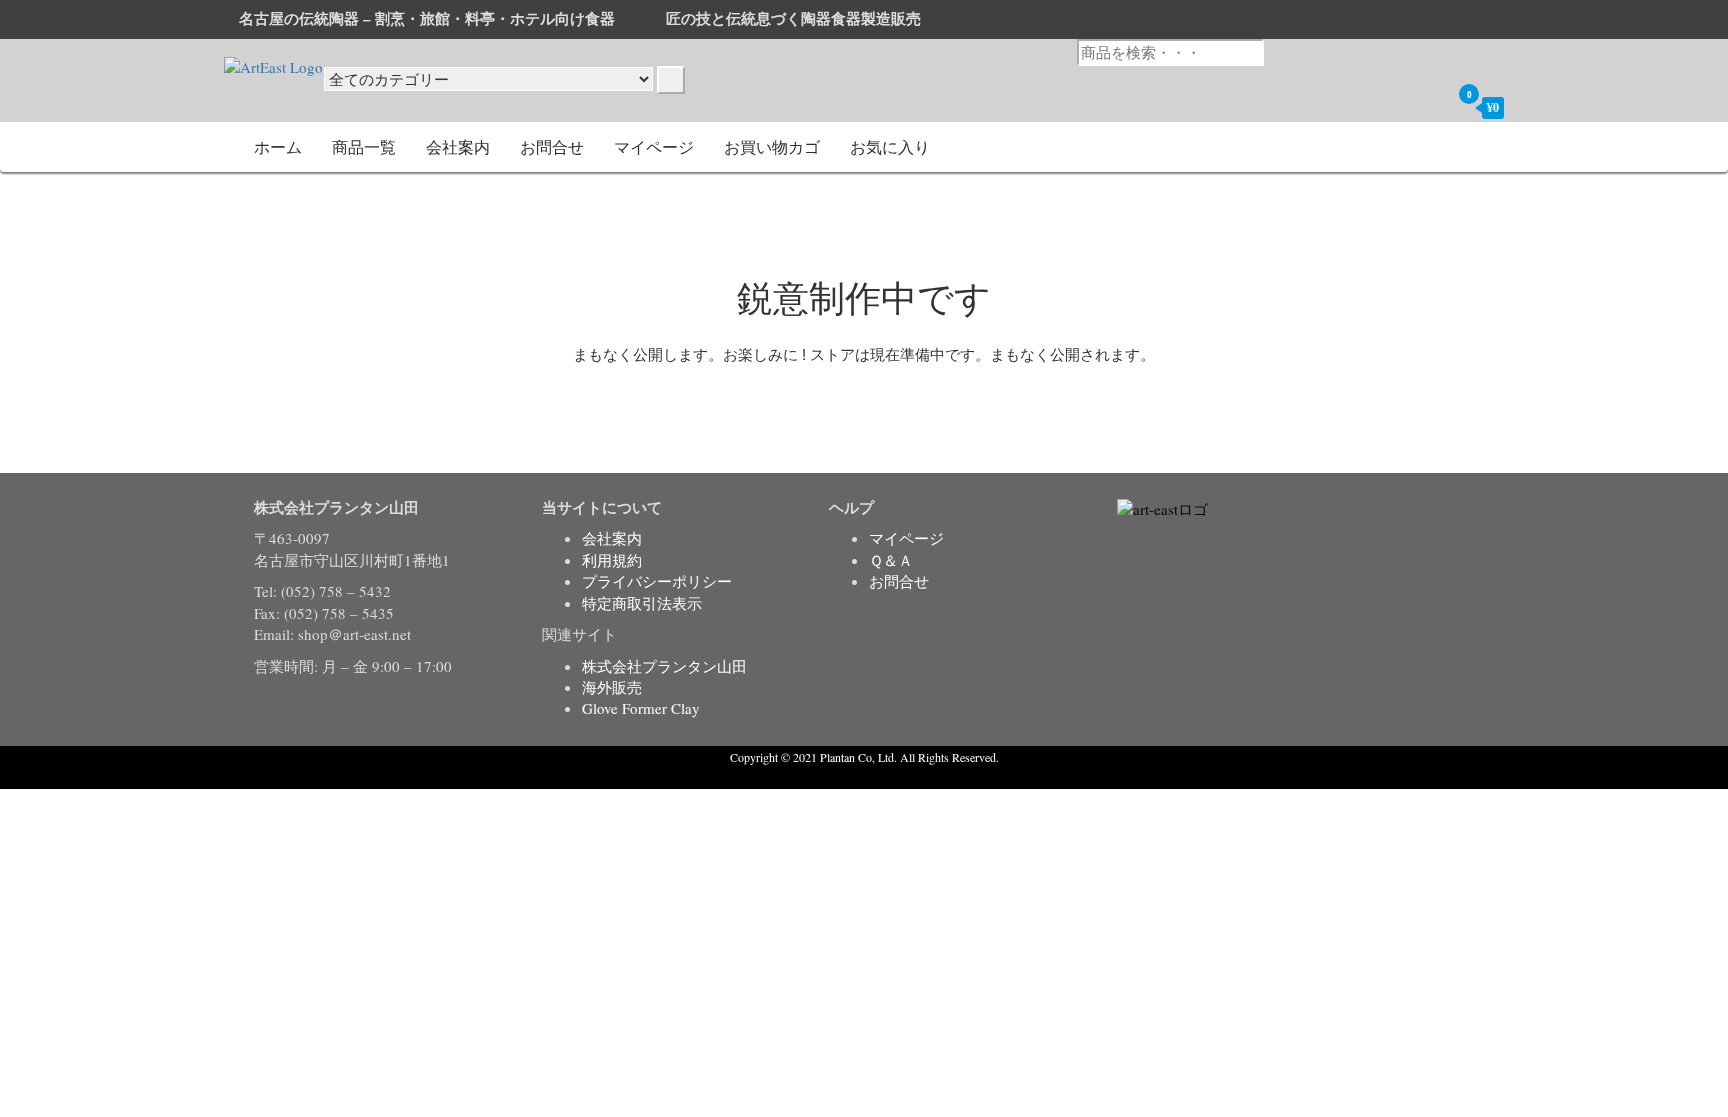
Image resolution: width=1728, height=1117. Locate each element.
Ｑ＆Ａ (891, 560)
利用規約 (612, 560)
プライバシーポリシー (657, 581)
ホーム (278, 146)
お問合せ (552, 146)
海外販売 (612, 687)
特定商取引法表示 (642, 603)
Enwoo (849, 777)
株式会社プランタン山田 (664, 666)
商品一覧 (364, 146)
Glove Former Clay (641, 708)
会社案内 (458, 146)
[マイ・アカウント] (1430, 107)
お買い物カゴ (772, 146)
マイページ (654, 146)
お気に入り (890, 146)
